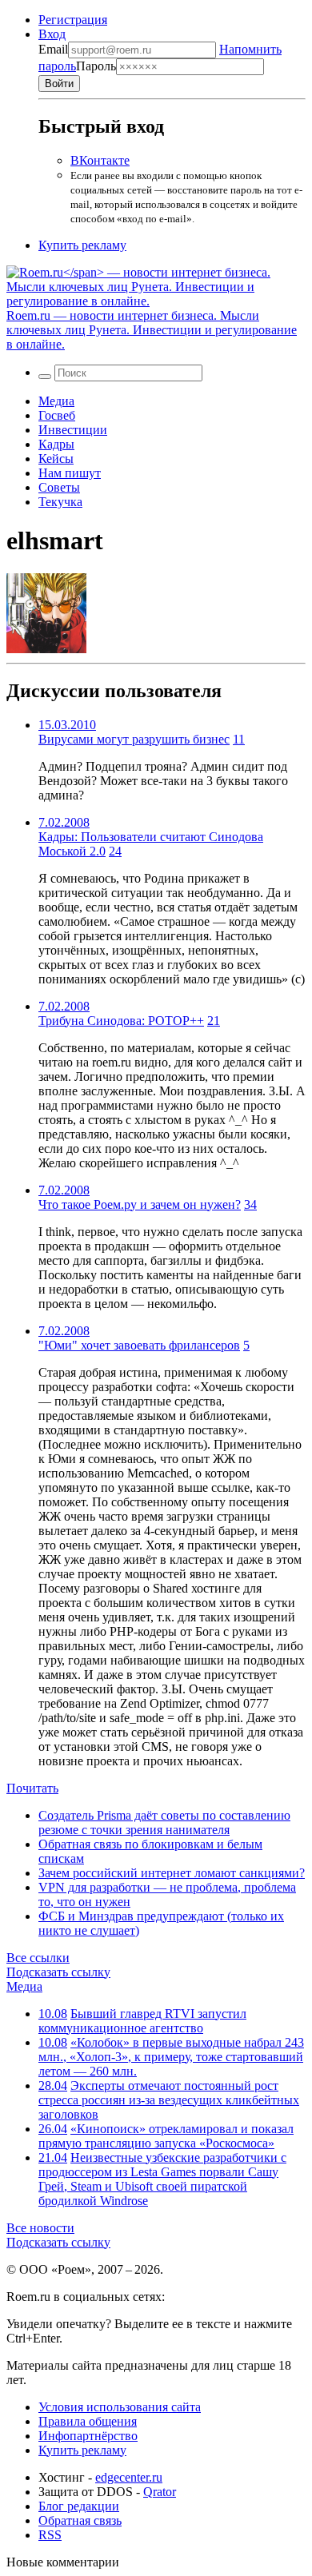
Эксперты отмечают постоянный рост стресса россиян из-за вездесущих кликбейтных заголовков (169, 2100)
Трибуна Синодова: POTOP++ (121, 1021)
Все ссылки (38, 1958)
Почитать (32, 1788)
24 (115, 851)
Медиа (56, 401)
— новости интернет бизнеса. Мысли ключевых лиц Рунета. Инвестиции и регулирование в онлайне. (152, 330)
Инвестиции (73, 430)
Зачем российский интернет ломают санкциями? (172, 1873)
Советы (59, 487)
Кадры (56, 444)
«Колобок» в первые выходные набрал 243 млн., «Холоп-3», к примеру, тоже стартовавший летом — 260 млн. (171, 2057)
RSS (50, 2535)
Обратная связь (80, 2520)
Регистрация (73, 20)
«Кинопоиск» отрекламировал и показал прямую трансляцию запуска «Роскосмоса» (166, 2136)
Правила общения (88, 2421)
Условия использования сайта (120, 2407)
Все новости (40, 2228)
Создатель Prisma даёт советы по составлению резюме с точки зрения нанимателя (164, 1822)
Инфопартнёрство (88, 2436)
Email (53, 49)
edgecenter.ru (129, 2477)
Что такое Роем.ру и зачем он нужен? (140, 1204)
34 (250, 1204)
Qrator (160, 2492)
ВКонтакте (100, 160)
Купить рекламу (82, 245)
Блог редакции (79, 2506)
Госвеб (57, 415)
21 (214, 1021)
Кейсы (56, 459)
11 (239, 739)
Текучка (60, 502)
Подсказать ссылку (58, 1972)
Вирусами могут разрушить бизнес (134, 739)
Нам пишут (70, 473)
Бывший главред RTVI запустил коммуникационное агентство (142, 2021)
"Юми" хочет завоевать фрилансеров (139, 1345)
